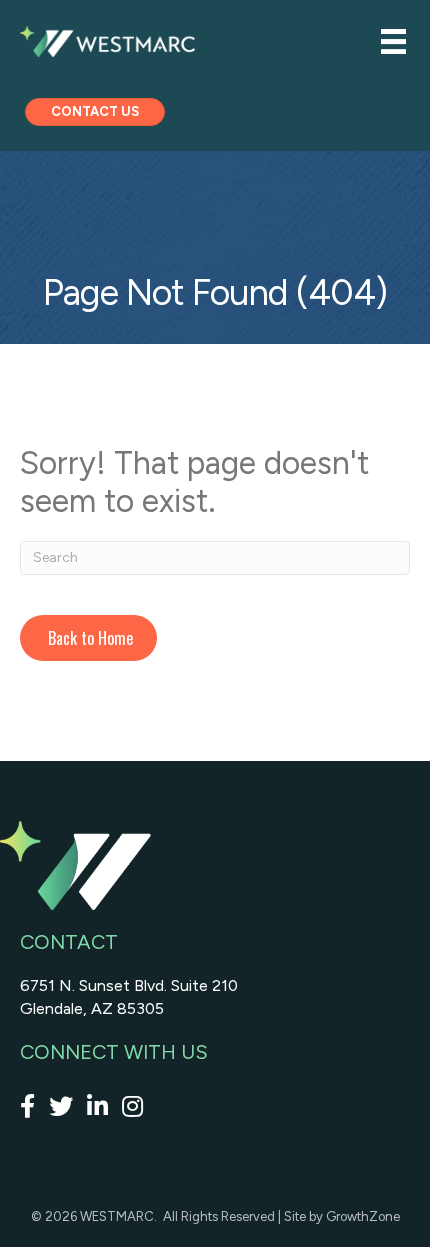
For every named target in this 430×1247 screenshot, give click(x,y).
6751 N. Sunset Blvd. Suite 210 (129, 985)
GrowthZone (363, 1216)
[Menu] (393, 41)
